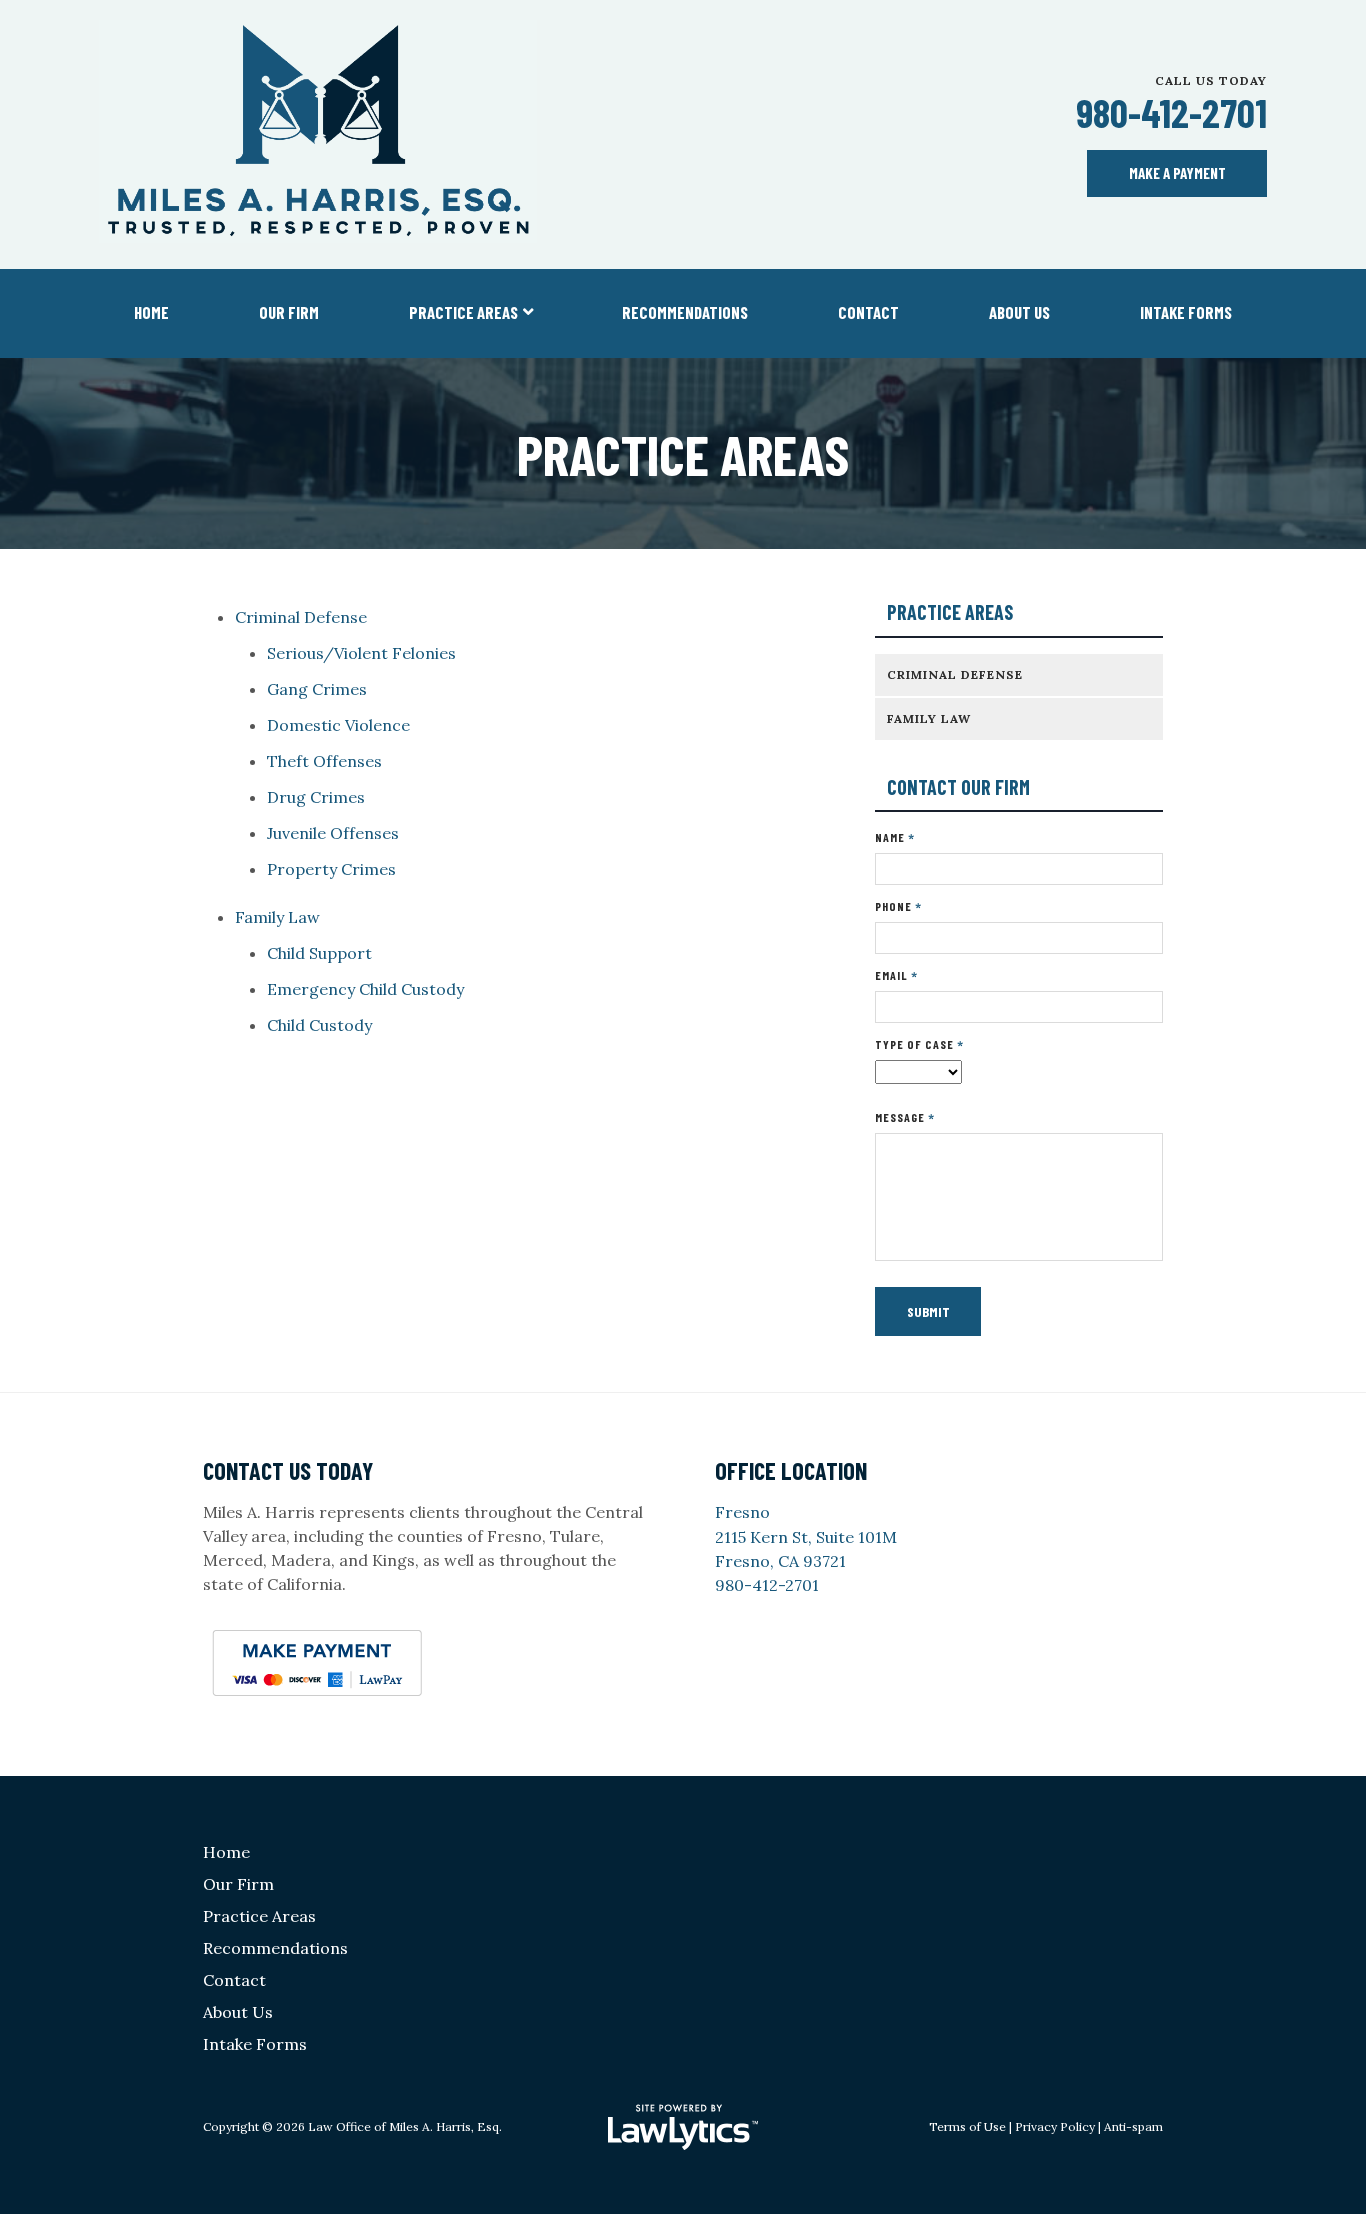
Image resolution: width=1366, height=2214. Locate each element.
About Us (1019, 312)
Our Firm (289, 312)
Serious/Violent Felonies (361, 653)
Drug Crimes (316, 797)
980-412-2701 (1171, 112)
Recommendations (685, 312)
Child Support (319, 953)
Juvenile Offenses (333, 833)
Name (895, 837)
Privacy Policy (1055, 2126)
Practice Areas (463, 312)
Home (151, 312)
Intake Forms (1186, 312)
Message (905, 1117)
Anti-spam (1133, 2126)
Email (896, 975)
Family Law (277, 917)
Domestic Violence (338, 725)
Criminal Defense (301, 617)
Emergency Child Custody (365, 989)
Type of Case (919, 1044)
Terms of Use (967, 2126)
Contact (868, 312)
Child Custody (319, 1025)
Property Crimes (331, 869)
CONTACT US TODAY (288, 1470)
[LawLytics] (683, 2127)
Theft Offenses (324, 761)
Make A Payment (1177, 173)
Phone (898, 906)
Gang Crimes (317, 689)
